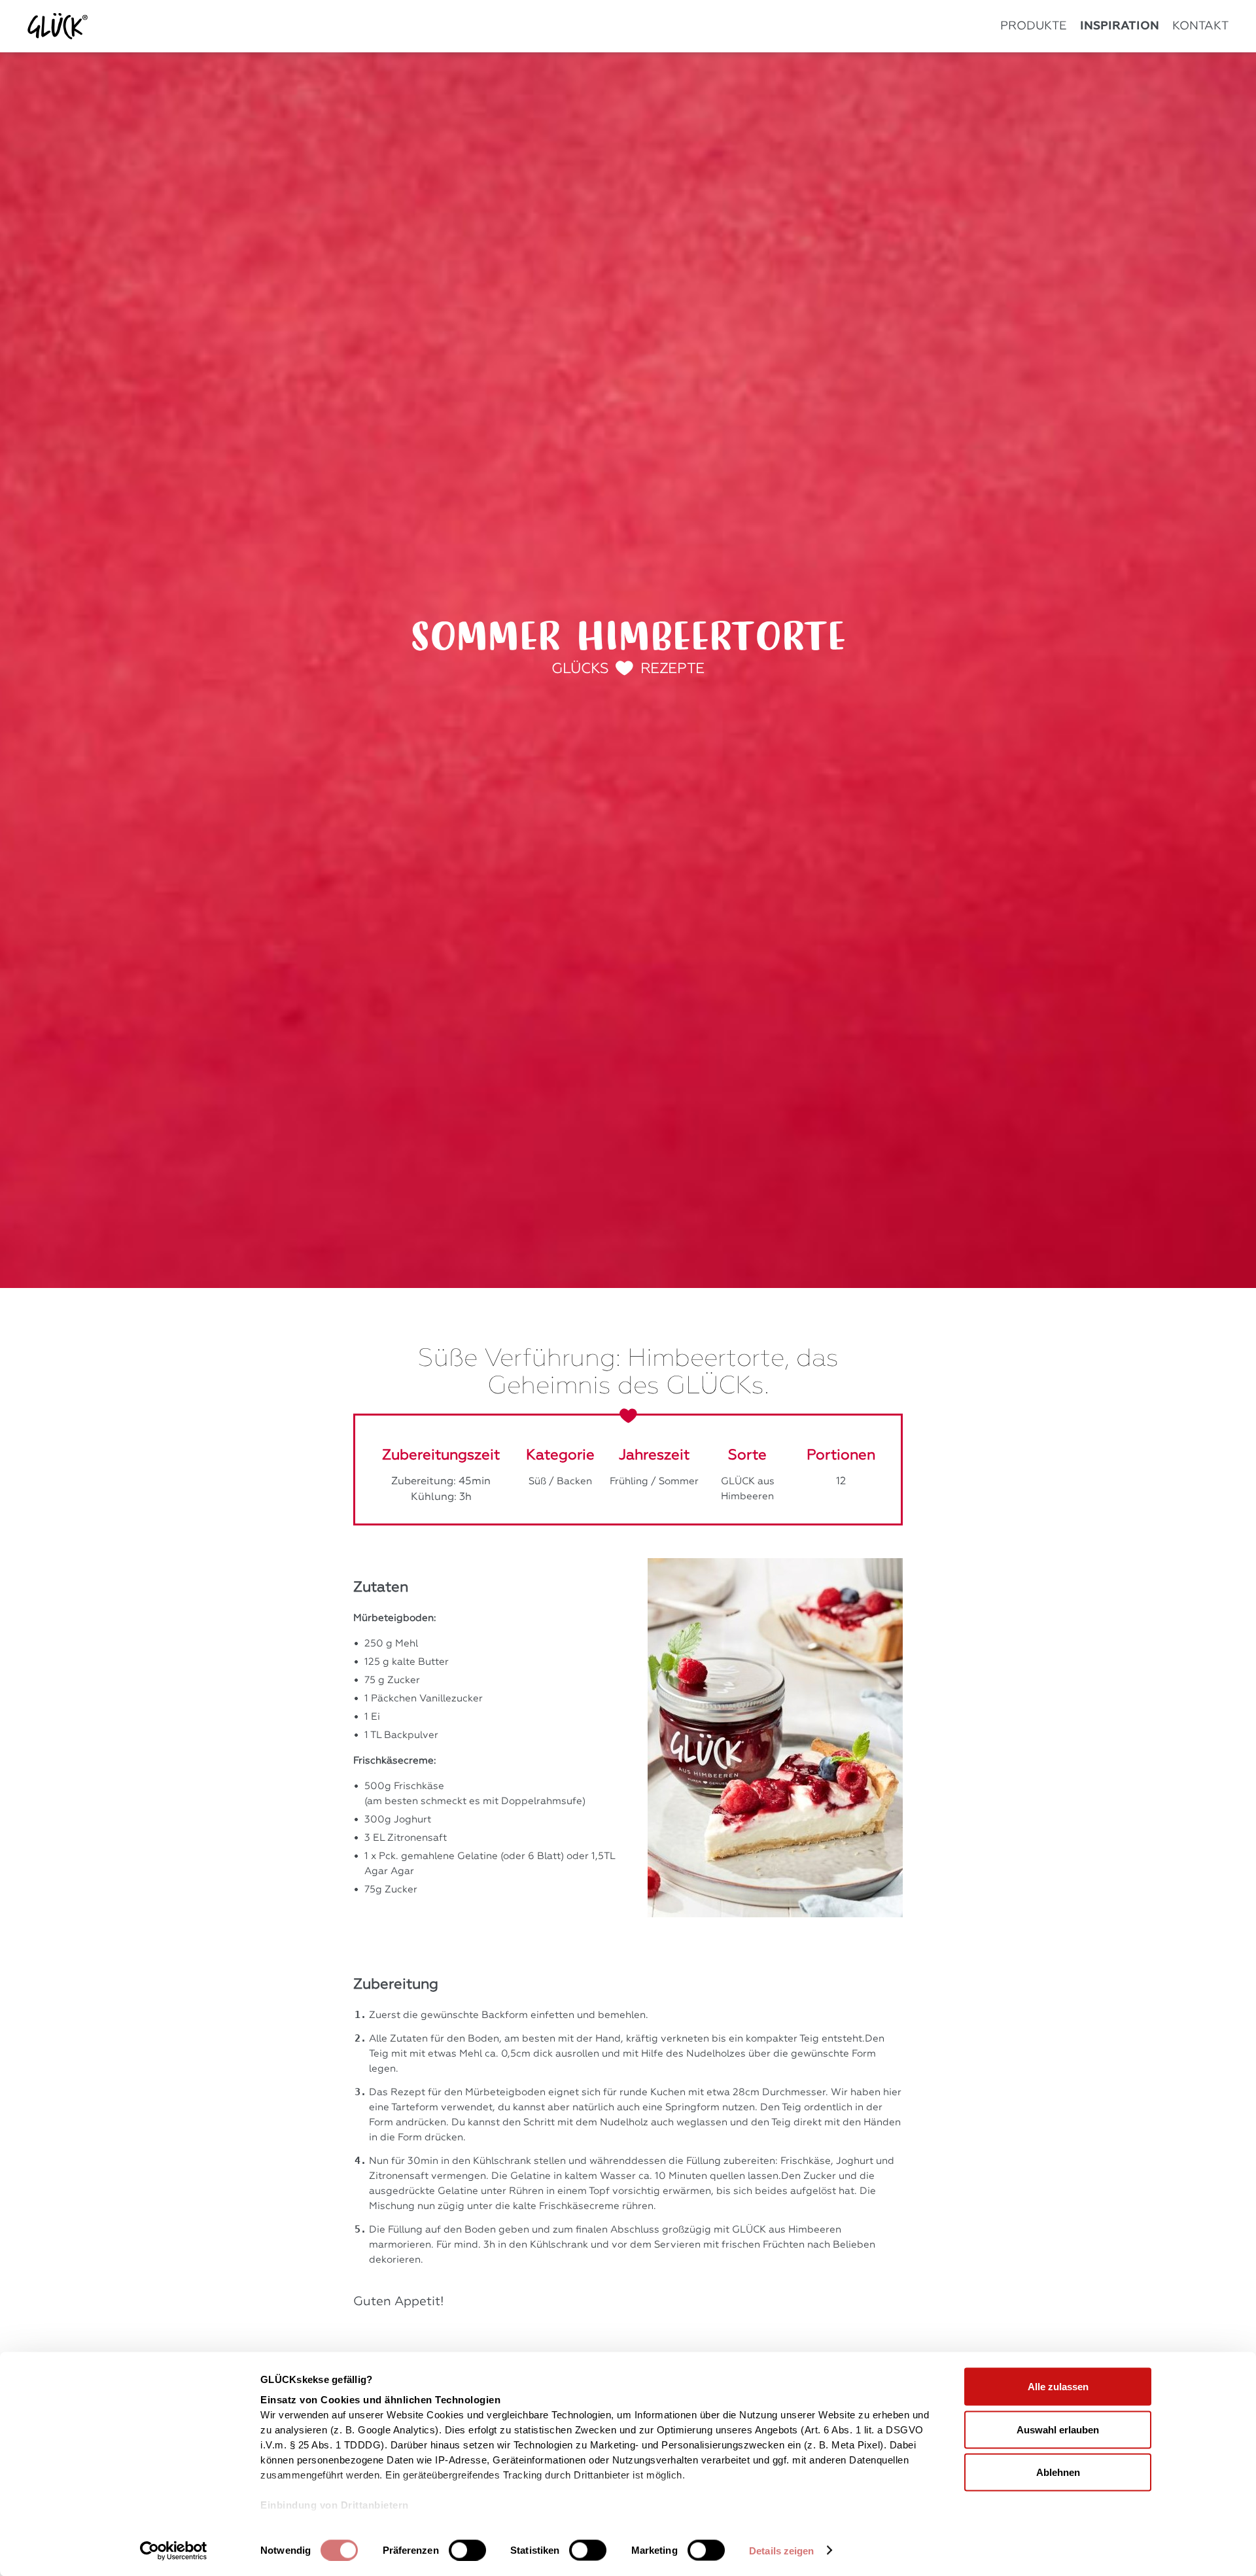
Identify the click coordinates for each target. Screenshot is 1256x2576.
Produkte (1034, 26)
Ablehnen (1058, 2472)
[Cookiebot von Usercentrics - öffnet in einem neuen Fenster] (174, 2550)
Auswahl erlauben (1058, 2429)
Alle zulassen (1058, 2387)
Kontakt (1200, 26)
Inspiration (1120, 26)
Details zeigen (781, 2551)
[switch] (467, 2550)
